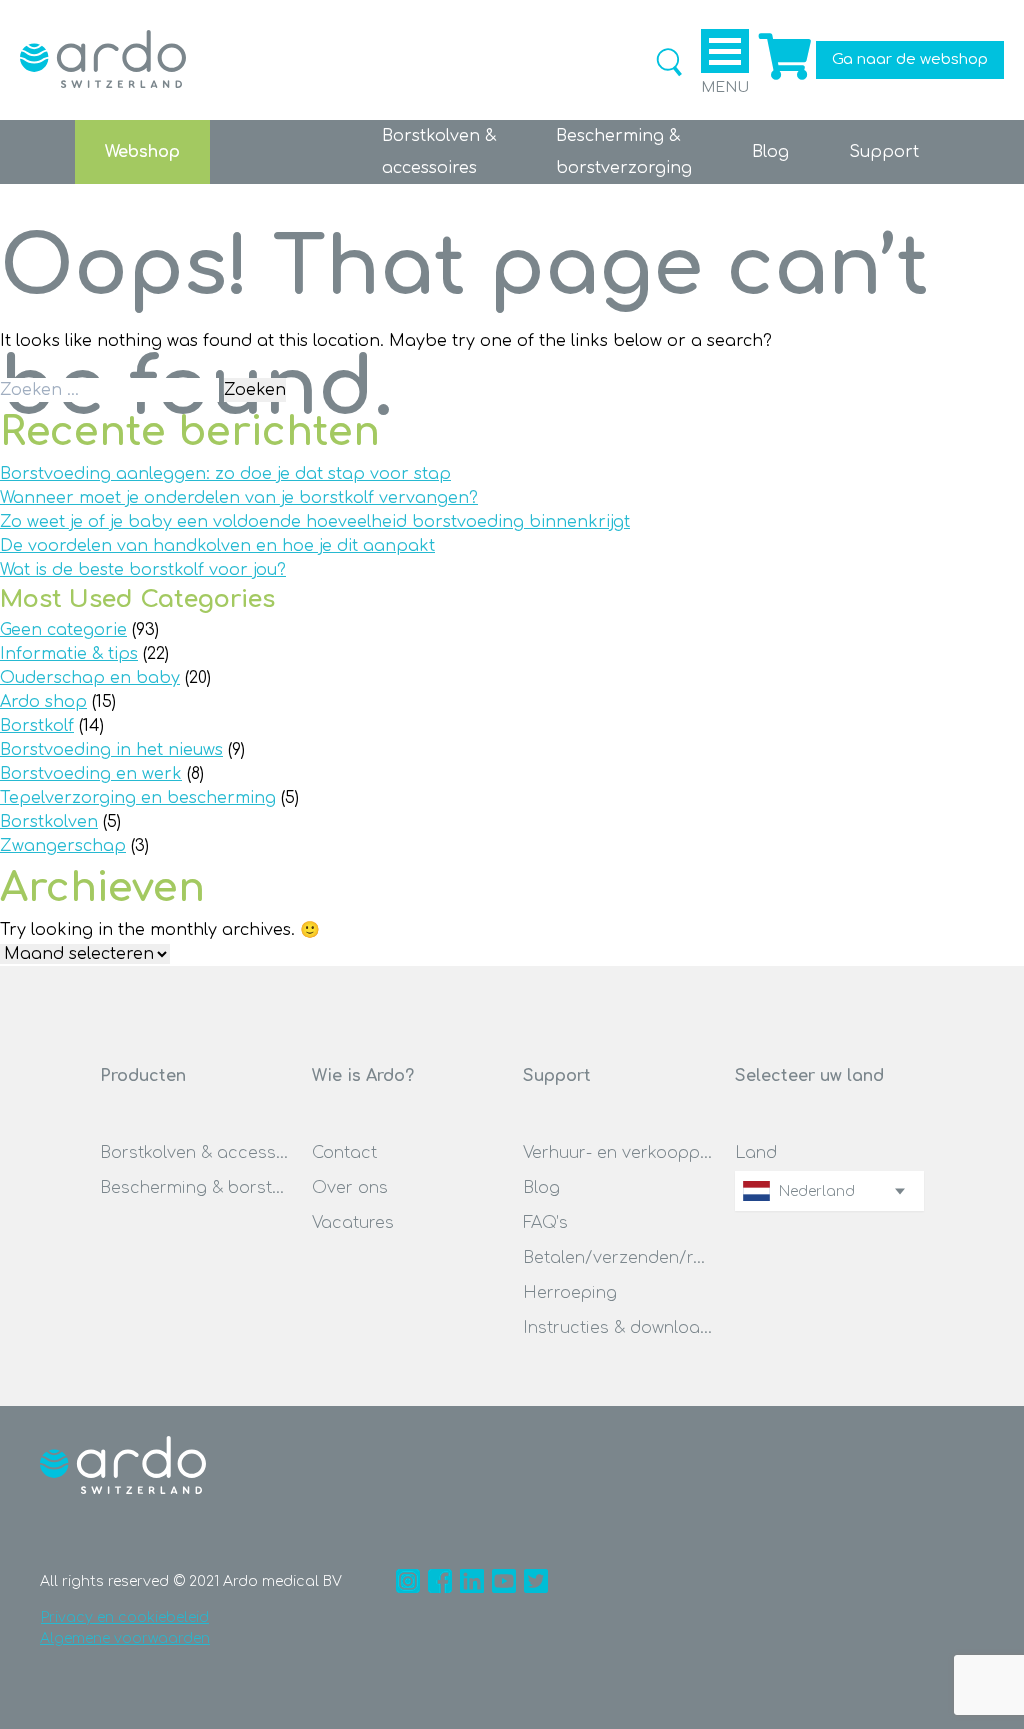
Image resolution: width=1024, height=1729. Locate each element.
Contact (344, 1153)
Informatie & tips (69, 654)
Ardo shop (43, 702)
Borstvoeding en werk (91, 774)
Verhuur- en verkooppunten (618, 1153)
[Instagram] (408, 1581)
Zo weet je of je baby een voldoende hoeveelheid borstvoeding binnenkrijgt (315, 522)
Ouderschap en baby (90, 678)
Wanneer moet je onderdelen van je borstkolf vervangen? (239, 498)
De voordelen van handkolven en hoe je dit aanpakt (217, 546)
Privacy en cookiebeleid (125, 1617)
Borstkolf (37, 726)
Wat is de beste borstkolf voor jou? (143, 570)
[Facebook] (440, 1581)
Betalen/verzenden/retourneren (618, 1258)
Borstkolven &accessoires (439, 152)
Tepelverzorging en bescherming (138, 798)
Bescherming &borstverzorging (624, 152)
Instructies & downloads (618, 1328)
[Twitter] (536, 1581)
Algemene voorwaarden (125, 1638)
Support (884, 152)
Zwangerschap (63, 846)
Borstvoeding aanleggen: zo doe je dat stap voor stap (225, 474)
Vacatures (353, 1223)
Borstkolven (49, 822)
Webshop (142, 152)
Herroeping (570, 1293)
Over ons (350, 1188)
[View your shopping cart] (782, 80)
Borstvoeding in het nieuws (111, 750)
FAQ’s (545, 1223)
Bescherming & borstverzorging (195, 1188)
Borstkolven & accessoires (195, 1153)
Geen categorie (63, 630)
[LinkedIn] (472, 1581)
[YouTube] (504, 1581)
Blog (770, 152)
